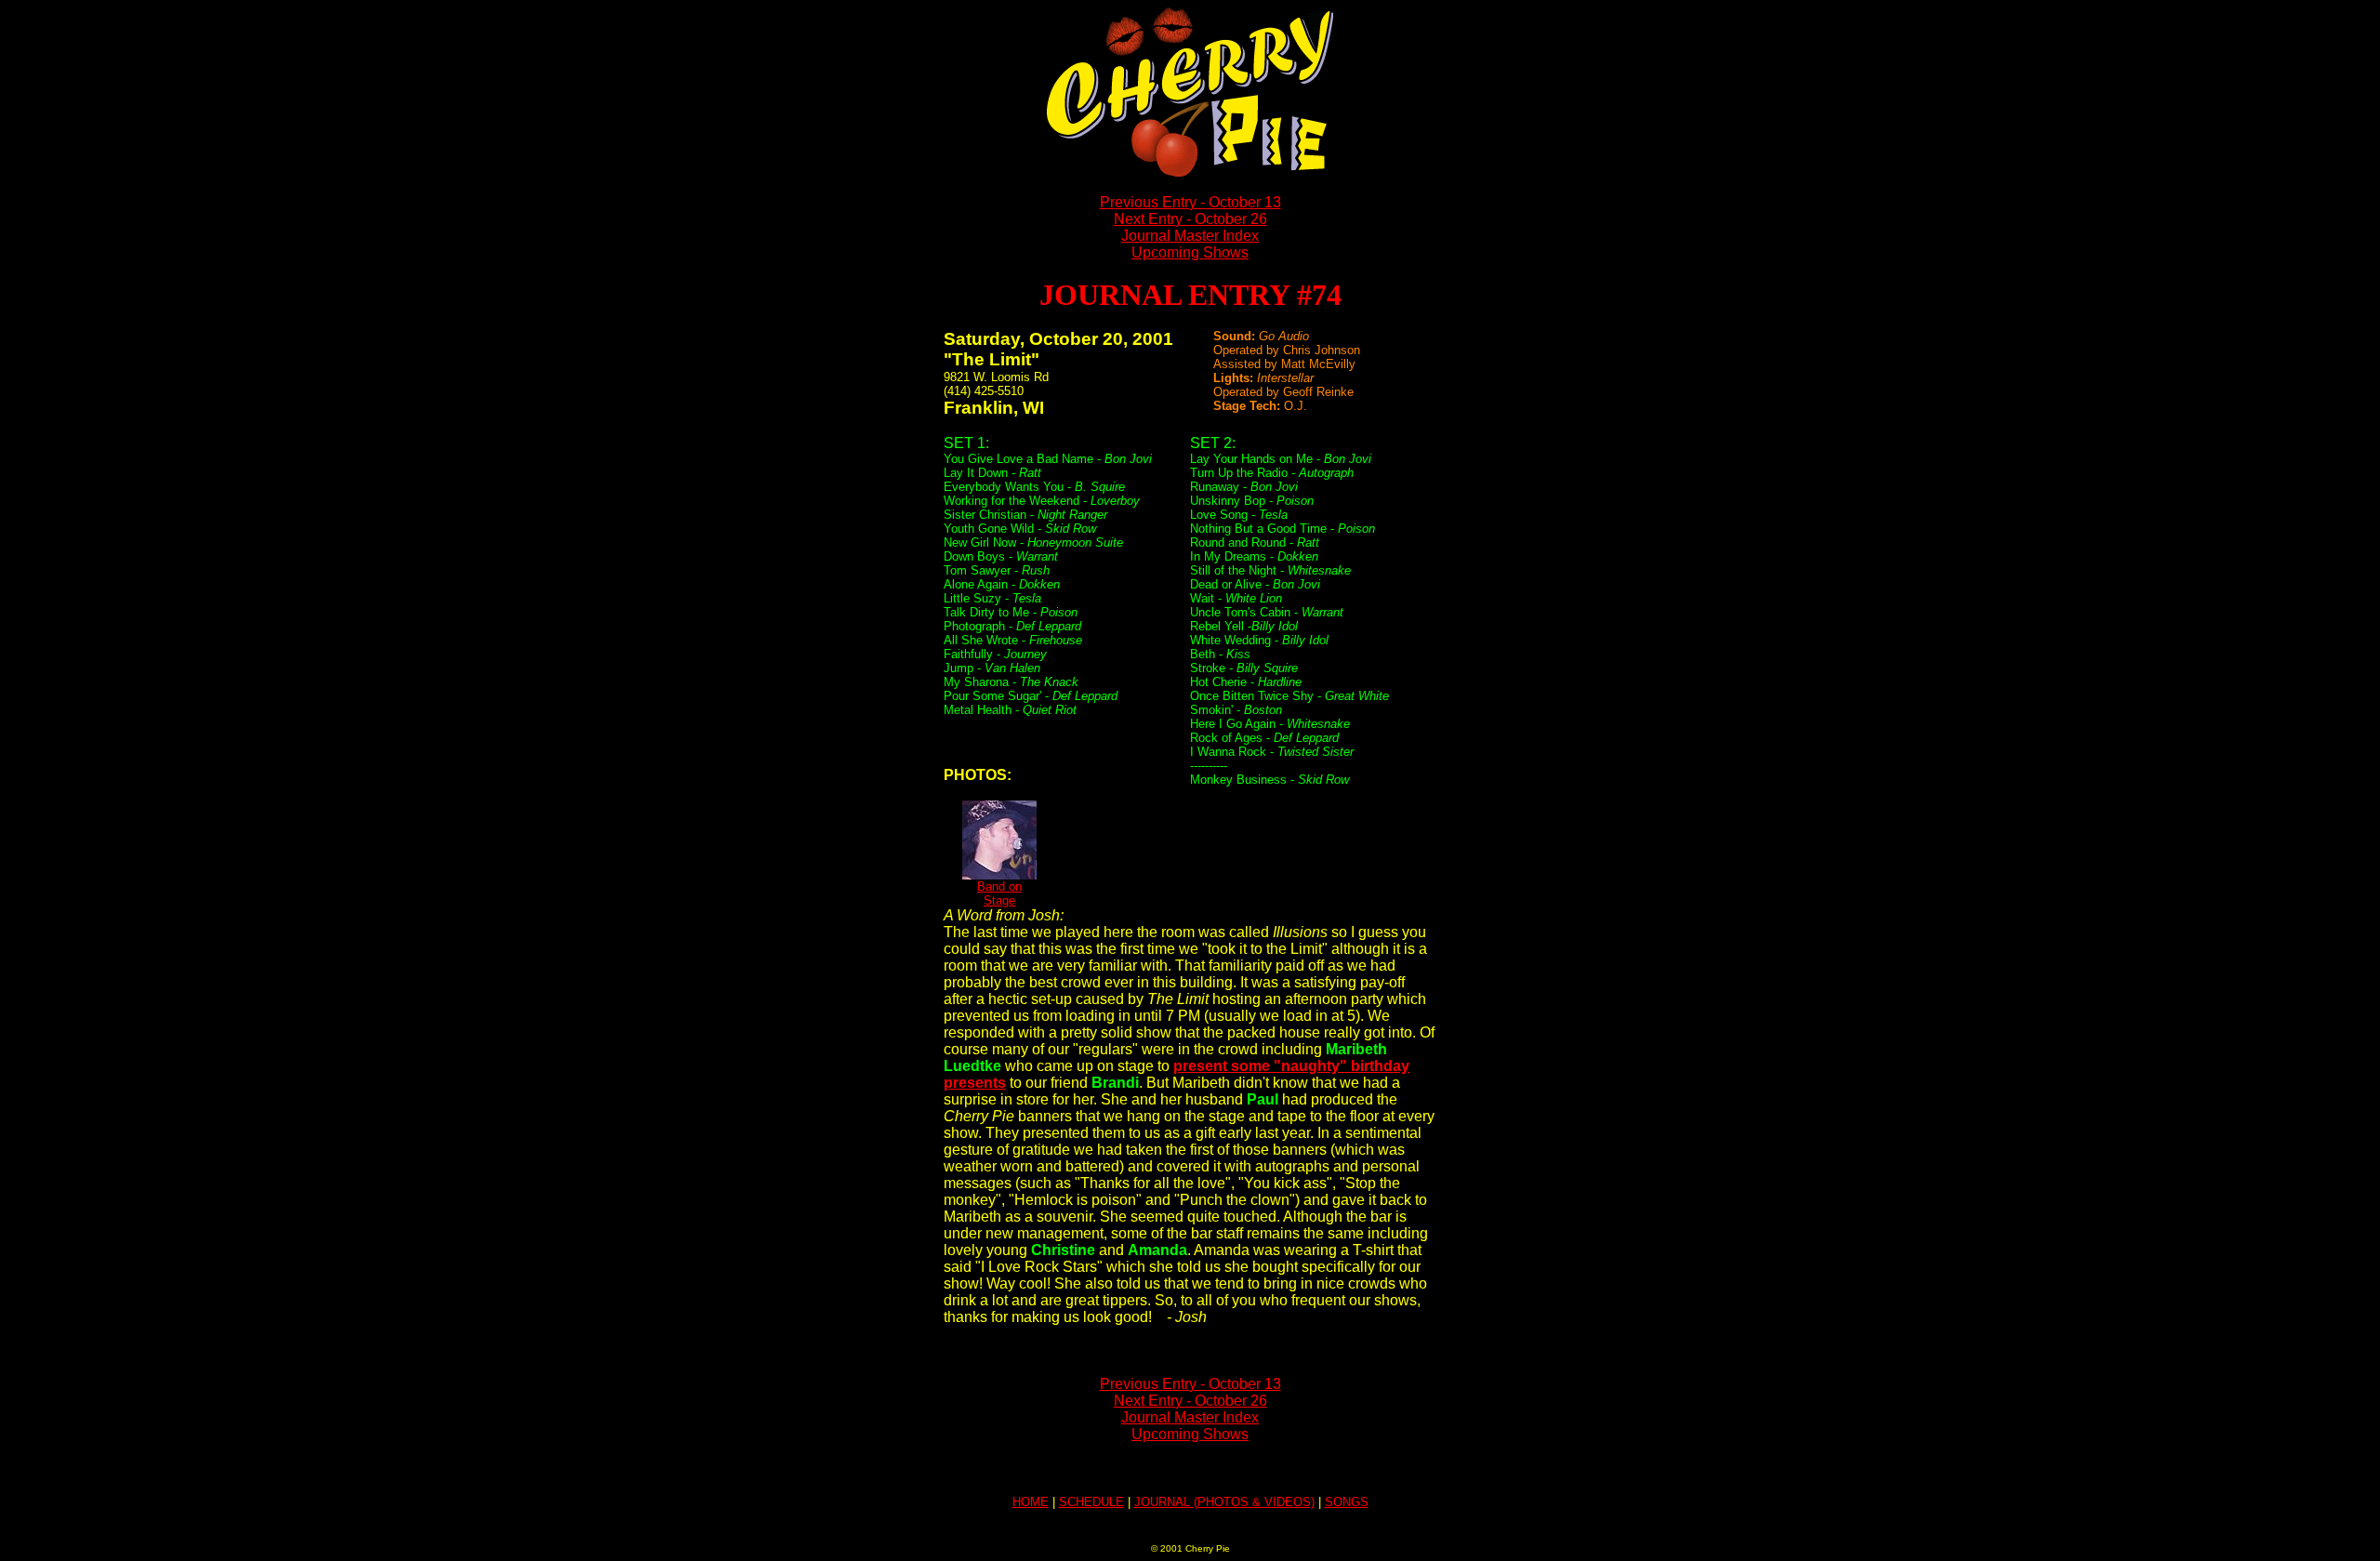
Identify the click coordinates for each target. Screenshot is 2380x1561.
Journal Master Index (1190, 236)
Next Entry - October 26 (1190, 219)
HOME (1031, 1502)
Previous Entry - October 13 (1190, 202)
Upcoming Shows (1190, 252)
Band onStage (999, 893)
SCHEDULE (1091, 1502)
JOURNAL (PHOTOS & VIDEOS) (1224, 1502)
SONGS (1347, 1502)
